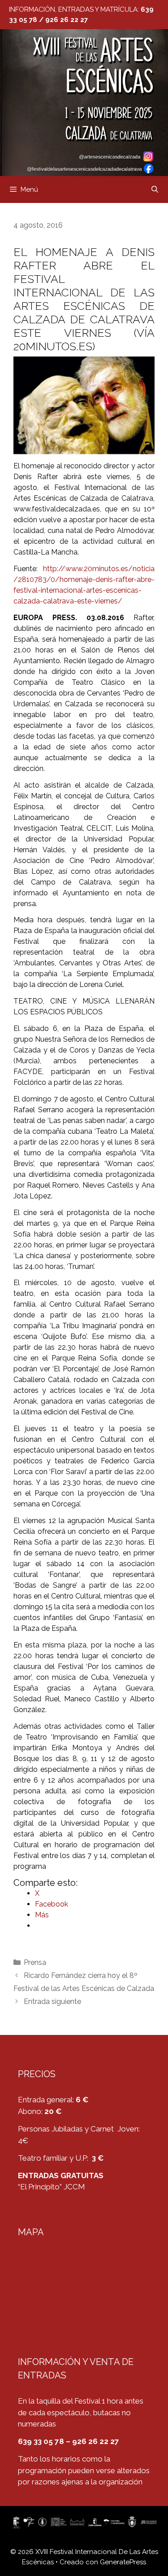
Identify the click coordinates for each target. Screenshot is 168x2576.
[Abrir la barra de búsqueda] (155, 189)
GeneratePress (123, 2562)
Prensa (35, 1962)
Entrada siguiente (52, 2001)
